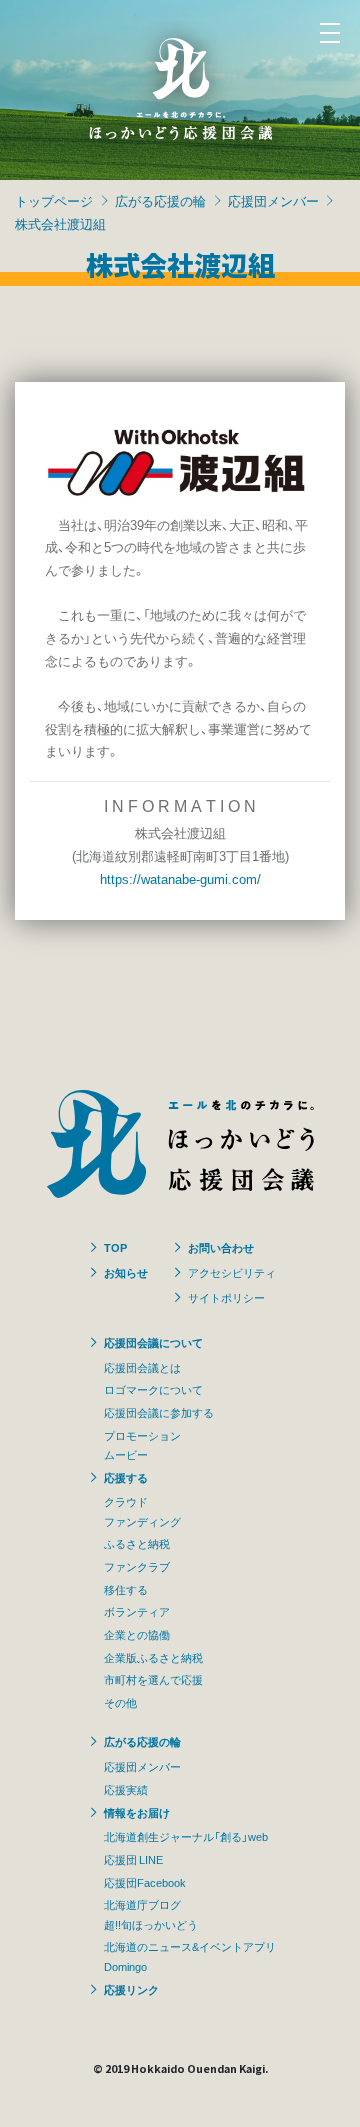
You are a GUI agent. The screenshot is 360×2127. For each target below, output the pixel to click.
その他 (120, 1702)
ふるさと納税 (137, 1543)
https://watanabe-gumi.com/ (180, 878)
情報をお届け (137, 1812)
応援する (126, 1477)
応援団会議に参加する (159, 1412)
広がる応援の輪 (160, 200)
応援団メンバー (273, 200)
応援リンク (131, 1989)
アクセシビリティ (232, 1272)
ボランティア (137, 1611)
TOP (115, 1247)
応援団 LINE (133, 1859)
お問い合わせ (221, 1247)
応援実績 (126, 1789)
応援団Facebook (145, 1882)
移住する (126, 1589)
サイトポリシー (226, 1297)
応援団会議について (153, 1342)
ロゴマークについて (153, 1389)
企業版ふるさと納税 (153, 1657)
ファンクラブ (137, 1566)
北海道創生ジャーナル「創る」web (186, 1836)
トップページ (54, 200)
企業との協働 (137, 1634)
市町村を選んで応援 (153, 1679)
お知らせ (126, 1272)
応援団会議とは (142, 1367)
